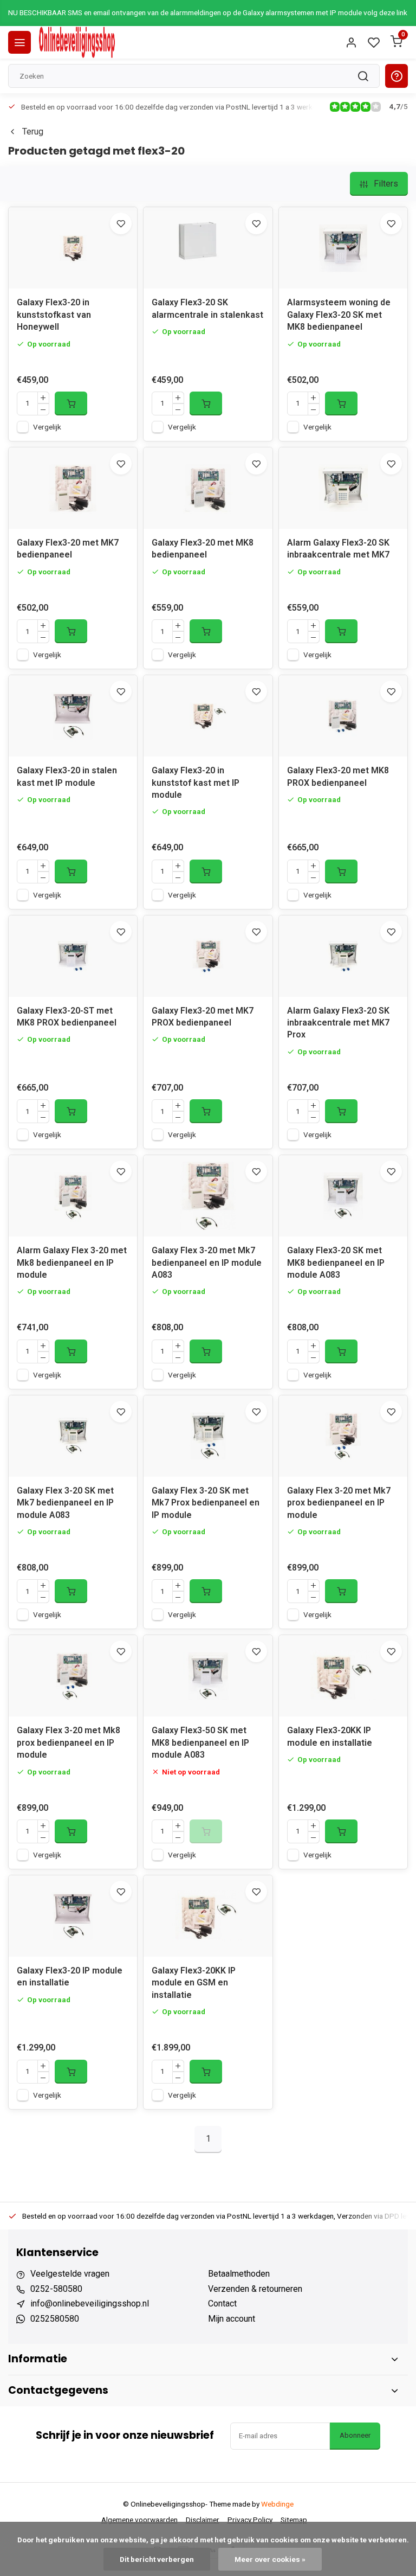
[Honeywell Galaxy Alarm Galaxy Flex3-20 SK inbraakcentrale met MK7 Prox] (343, 956)
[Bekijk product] (71, 403)
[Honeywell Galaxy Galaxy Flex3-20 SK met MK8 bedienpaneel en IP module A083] (343, 1196)
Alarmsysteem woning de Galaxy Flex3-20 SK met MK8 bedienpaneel (339, 315)
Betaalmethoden (239, 2274)
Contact (222, 2303)
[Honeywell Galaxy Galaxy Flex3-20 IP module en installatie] (73, 1916)
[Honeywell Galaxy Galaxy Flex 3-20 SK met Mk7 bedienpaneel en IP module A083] (73, 1436)
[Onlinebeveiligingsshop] (77, 42)
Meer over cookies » (270, 2559)
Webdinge (277, 2504)
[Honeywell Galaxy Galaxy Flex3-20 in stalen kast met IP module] (73, 716)
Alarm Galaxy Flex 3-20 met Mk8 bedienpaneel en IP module (72, 1263)
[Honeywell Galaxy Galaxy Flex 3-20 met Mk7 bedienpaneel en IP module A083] (208, 1196)
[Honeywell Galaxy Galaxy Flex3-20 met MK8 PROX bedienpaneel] (343, 716)
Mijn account (232, 2319)
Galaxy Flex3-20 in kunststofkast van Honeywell (54, 315)
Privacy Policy (250, 2520)
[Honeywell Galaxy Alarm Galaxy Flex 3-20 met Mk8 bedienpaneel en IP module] (73, 1196)
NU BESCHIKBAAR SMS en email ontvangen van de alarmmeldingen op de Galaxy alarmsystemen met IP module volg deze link (208, 12)
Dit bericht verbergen (157, 2559)
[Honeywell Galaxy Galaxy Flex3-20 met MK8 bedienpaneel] (208, 488)
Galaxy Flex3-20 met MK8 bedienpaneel (203, 549)
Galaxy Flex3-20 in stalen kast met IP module (67, 776)
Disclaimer (203, 2520)
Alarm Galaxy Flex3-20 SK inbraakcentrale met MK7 (338, 549)
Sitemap (294, 2520)
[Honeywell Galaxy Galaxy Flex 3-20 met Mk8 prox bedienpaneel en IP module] (73, 1676)
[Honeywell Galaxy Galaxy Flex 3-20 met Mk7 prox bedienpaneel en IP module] (343, 1436)
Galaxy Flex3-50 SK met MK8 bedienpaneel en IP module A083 (200, 1742)
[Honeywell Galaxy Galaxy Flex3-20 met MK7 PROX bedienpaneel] (208, 956)
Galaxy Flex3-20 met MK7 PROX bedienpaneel (203, 1017)
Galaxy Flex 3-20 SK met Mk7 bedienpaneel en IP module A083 (65, 1503)
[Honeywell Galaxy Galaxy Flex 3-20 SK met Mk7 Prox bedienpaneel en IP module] (208, 1436)
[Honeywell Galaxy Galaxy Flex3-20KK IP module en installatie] (343, 1676)
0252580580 (55, 2319)
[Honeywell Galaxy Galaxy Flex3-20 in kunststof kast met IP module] (208, 716)
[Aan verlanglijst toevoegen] (121, 223)
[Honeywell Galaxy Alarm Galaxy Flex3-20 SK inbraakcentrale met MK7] (343, 488)
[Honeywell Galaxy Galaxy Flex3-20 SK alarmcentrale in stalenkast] (208, 248)
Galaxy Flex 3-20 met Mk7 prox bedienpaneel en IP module (339, 1503)
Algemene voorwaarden (139, 2520)
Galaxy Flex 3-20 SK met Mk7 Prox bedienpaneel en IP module (206, 1503)
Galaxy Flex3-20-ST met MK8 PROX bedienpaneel (67, 1017)
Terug (33, 132)
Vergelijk (47, 427)
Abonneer (355, 2435)
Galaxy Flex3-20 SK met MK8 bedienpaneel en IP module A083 (336, 1263)
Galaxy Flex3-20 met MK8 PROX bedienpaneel (338, 776)
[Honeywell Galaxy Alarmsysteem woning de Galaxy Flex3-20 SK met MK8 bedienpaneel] (343, 248)
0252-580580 (56, 2289)
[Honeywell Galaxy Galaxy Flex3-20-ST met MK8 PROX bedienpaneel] (73, 956)
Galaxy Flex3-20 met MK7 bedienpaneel (68, 549)
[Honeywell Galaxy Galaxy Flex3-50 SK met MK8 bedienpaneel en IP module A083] (208, 1676)
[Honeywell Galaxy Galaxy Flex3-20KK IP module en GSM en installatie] (208, 1916)
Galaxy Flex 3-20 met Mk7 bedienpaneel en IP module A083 (207, 1263)
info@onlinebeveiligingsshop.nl (90, 2303)
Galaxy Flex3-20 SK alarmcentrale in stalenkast (207, 308)
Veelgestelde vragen (70, 2274)
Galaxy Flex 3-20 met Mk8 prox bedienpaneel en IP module (69, 1742)
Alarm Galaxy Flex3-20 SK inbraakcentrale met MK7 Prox (338, 1023)
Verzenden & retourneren (255, 2289)
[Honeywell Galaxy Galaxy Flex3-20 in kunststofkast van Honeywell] (73, 248)
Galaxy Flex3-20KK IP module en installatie (330, 1736)
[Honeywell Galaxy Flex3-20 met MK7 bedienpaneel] (73, 488)
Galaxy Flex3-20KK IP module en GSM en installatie (194, 1983)
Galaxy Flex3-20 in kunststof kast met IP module (196, 783)
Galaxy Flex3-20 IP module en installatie (70, 1976)
